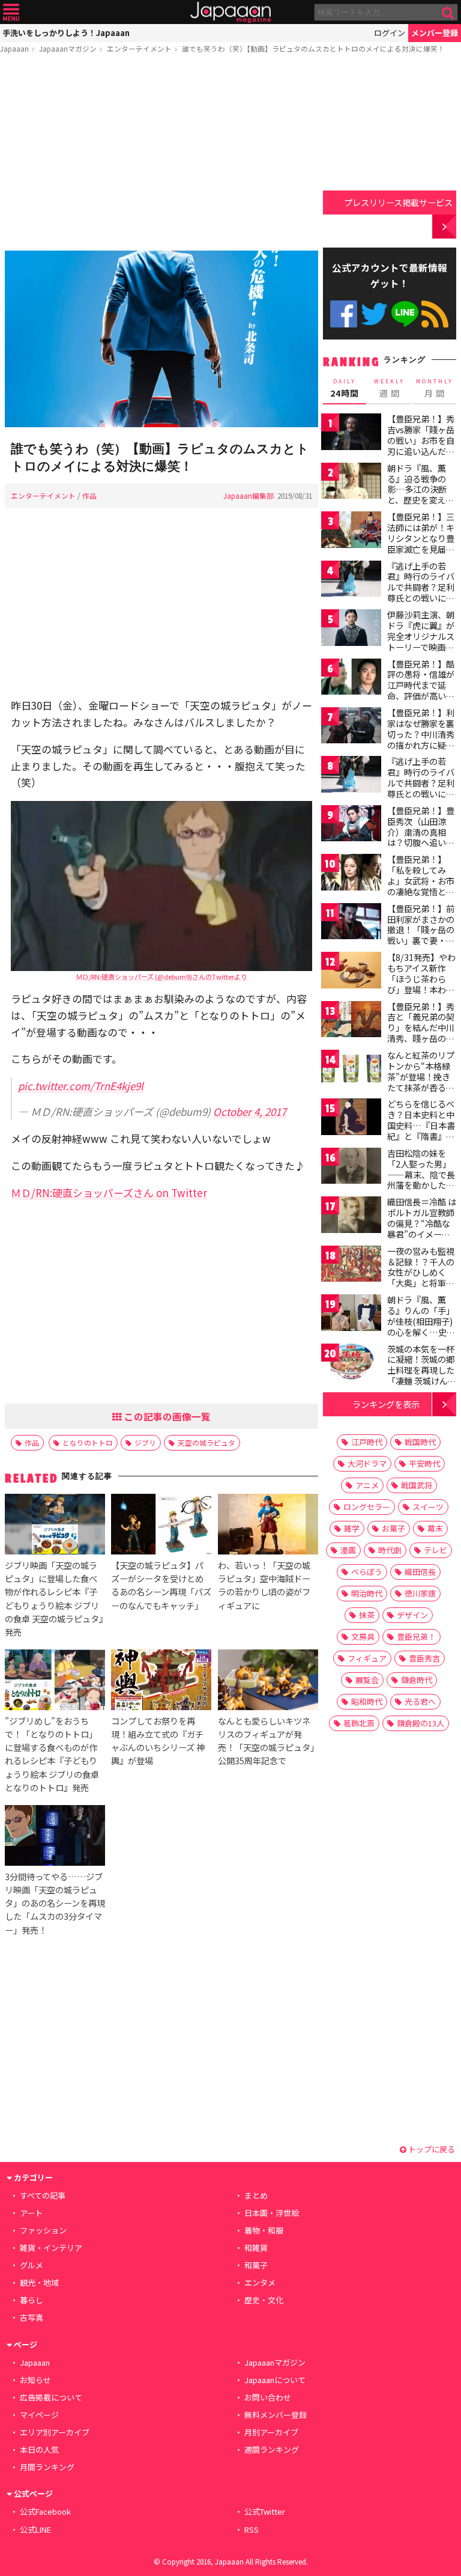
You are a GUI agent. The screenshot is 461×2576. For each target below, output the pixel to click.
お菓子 (393, 1528)
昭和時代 (367, 1701)
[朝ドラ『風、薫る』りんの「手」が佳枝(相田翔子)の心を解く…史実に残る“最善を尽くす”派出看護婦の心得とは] (351, 1314)
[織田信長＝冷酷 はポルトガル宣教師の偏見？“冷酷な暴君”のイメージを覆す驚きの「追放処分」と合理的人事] (351, 1216)
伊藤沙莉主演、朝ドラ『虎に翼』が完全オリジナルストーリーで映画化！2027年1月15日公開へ (421, 641)
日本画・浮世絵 (272, 2213)
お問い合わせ (268, 2397)
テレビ (435, 1550)
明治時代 (367, 1593)
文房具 (363, 1637)
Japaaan (230, 12)
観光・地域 (39, 2282)
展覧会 (367, 1680)
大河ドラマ (367, 1463)
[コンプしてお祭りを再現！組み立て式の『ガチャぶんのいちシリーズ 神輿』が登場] (161, 1682)
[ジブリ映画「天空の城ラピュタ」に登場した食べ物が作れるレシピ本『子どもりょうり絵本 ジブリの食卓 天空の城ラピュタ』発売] (55, 1526)
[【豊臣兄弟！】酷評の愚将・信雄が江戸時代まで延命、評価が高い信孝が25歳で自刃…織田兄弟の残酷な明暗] (351, 679)
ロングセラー (367, 1507)
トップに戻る (431, 2149)
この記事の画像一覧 (166, 1416)
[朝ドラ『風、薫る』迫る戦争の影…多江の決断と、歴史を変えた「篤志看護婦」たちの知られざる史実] (351, 483)
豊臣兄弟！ (416, 1637)
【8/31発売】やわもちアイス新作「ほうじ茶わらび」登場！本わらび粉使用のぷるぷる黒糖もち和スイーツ (421, 989)
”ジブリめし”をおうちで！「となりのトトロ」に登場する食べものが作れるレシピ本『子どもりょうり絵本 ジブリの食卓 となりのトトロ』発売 (52, 1754)
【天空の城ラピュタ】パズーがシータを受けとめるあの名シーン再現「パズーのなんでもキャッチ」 (161, 1585)
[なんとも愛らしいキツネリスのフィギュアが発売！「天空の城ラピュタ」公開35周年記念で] (268, 1682)
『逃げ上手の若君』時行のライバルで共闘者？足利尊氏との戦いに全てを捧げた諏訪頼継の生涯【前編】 (421, 592)
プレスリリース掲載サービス (398, 202)
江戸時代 (367, 1442)
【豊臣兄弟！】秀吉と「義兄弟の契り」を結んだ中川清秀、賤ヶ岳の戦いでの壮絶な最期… (421, 1033)
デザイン (412, 1615)
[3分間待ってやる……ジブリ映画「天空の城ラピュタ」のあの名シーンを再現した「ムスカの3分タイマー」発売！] (55, 1837)
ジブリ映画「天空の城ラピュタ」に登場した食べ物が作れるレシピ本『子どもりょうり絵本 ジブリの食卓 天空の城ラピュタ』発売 (54, 1598)
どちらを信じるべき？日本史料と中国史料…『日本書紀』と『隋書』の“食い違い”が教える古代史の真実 (421, 1130)
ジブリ (145, 1442)
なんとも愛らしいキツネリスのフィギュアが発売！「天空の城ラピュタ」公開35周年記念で (266, 1740)
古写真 (32, 2317)
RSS (435, 314)
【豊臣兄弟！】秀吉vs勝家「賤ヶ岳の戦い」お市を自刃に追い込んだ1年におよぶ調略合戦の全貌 (421, 445)
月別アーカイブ (271, 2432)
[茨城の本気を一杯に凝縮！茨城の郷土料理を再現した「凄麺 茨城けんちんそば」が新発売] (351, 1364)
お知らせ (35, 2380)
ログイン (390, 33)
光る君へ (420, 1701)
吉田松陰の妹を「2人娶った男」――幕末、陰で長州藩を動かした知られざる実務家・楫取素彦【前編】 (421, 1180)
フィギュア (367, 1658)
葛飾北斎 (359, 1723)
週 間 (389, 388)
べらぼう (367, 1572)
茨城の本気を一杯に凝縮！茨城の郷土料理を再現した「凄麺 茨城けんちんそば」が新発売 (422, 1370)
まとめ (256, 2195)
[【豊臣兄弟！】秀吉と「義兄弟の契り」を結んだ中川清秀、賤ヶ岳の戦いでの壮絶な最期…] (351, 1021)
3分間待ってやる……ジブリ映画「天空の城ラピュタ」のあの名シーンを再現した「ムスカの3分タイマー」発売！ (55, 1903)
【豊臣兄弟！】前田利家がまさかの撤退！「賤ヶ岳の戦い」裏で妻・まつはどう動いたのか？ (421, 935)
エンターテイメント (139, 48)
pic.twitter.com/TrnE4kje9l (81, 1086)
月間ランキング (47, 2467)
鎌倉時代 (417, 1680)
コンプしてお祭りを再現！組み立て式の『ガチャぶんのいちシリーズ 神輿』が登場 (158, 1740)
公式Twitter (374, 314)
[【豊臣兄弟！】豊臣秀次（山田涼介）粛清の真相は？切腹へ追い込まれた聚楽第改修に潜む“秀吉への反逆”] (351, 825)
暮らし (32, 2300)
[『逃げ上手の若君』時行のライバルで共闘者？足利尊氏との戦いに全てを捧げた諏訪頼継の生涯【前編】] (351, 581)
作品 (89, 495)
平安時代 (424, 1463)
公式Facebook (344, 314)
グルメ (32, 2265)
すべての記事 (43, 2195)
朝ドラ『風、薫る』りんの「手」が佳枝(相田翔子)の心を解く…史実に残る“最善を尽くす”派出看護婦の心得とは (421, 1332)
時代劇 (390, 1550)
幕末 (435, 1528)
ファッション (43, 2230)
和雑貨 (256, 2248)
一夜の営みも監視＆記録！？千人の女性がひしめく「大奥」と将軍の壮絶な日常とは (421, 1272)
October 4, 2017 (250, 1111)
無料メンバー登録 (276, 2415)
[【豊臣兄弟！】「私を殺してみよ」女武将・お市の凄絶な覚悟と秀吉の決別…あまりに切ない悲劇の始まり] (351, 874)
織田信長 (420, 1572)
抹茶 (367, 1615)
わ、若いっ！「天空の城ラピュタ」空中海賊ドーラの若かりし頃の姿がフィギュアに (264, 1585)
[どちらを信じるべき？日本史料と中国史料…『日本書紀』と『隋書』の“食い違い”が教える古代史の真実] (351, 1119)
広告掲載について (51, 2397)
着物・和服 (264, 2230)
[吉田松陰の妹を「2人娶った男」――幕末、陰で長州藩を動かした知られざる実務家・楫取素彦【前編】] (351, 1168)
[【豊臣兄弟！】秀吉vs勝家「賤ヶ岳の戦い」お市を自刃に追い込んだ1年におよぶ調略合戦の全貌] (351, 434)
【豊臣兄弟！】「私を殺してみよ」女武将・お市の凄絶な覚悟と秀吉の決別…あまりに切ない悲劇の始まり (421, 891)
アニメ (367, 1485)
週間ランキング (272, 2450)
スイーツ (428, 1507)
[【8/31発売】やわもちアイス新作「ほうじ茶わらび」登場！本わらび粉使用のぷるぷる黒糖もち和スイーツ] (351, 972)
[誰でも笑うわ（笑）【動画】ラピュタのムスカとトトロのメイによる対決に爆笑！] (161, 341)
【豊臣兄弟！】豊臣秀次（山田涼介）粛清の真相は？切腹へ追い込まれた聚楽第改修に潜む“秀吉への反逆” (421, 842)
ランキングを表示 (386, 1404)
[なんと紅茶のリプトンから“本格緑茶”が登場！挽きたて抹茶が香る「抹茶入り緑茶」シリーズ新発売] (351, 1070)
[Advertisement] (161, 154)
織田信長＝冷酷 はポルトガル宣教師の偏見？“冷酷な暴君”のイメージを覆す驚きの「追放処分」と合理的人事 (422, 1234)
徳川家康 (420, 1593)
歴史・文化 (264, 2300)
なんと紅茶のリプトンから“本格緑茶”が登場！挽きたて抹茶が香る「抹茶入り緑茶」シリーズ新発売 (421, 1082)
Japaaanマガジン (68, 48)
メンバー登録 (435, 33)
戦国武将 (417, 1485)
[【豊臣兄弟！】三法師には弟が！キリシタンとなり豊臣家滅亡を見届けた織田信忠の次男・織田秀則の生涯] (351, 531)
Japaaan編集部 (249, 495)
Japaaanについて (275, 2380)
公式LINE (405, 314)
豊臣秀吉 (424, 1658)
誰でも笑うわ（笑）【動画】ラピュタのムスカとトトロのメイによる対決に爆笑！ (313, 48)
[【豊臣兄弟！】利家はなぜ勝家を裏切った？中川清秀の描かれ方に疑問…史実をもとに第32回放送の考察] (351, 727)
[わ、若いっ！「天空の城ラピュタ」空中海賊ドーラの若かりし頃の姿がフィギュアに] (268, 1526)
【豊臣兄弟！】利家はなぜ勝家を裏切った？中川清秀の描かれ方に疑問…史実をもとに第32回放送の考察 (421, 739)
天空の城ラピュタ (206, 1442)
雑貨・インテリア (51, 2248)
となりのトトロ (88, 1442)
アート (31, 2213)
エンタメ (260, 2282)
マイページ (39, 2415)
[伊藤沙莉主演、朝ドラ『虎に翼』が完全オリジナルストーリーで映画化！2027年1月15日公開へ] (351, 629)
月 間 (435, 388)
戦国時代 (420, 1442)
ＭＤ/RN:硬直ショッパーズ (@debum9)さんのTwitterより (161, 976)
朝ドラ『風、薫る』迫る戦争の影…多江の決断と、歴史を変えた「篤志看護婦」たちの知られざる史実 (421, 500)
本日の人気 (39, 2450)
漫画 (348, 1550)
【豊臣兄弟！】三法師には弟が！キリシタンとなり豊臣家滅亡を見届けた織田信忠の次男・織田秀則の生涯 (421, 549)
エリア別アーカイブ (55, 2432)
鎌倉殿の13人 (420, 1723)
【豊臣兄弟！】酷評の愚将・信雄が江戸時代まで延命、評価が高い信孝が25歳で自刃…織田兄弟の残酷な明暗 (422, 696)
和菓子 (256, 2265)
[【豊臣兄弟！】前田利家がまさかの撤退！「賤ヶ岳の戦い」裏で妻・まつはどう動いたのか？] (351, 923)
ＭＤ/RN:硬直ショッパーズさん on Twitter (109, 1192)
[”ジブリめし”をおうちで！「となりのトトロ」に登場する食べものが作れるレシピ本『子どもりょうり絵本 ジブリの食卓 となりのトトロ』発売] (55, 1682)
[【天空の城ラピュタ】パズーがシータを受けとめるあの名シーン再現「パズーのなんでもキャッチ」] (161, 1526)
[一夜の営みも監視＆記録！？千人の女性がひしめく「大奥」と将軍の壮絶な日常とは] (351, 1266)
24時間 (345, 388)
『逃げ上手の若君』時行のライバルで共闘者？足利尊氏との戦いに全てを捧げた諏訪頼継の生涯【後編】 (421, 788)
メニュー (11, 12)
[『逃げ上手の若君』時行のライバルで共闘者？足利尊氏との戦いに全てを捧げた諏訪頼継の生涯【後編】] (351, 776)
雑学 (352, 1528)
